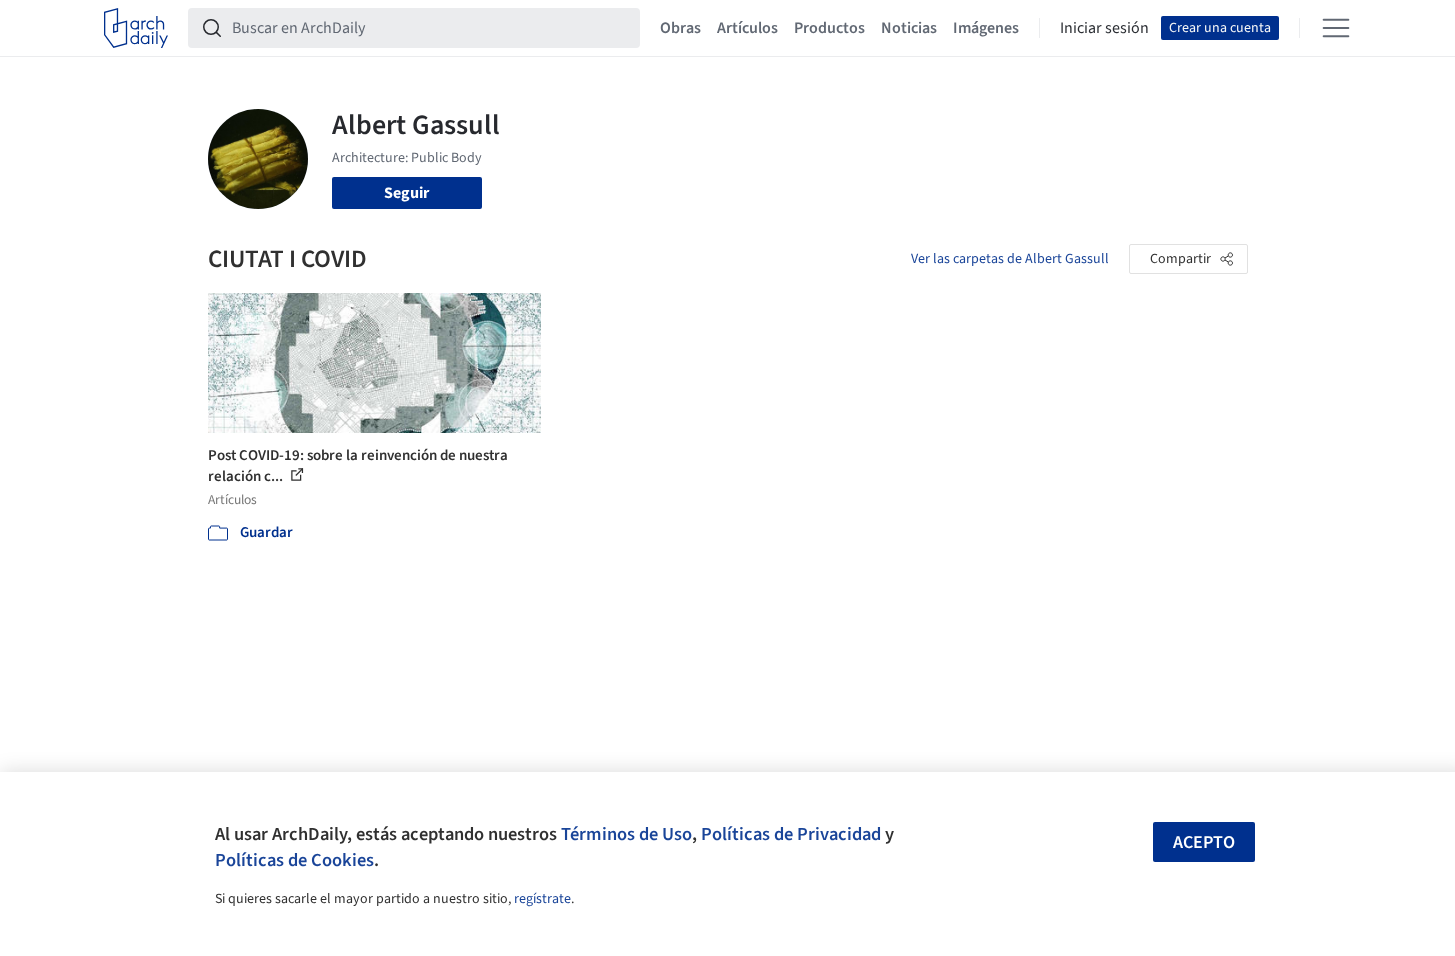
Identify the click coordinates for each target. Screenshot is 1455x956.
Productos (829, 28)
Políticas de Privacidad (791, 834)
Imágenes (986, 28)
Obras (680, 28)
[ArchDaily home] (136, 28)
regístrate (542, 899)
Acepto (1204, 842)
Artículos (747, 28)
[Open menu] (1336, 28)
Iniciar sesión (1104, 28)
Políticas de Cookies (294, 860)
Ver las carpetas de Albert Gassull (1010, 259)
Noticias (909, 28)
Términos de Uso (626, 834)
